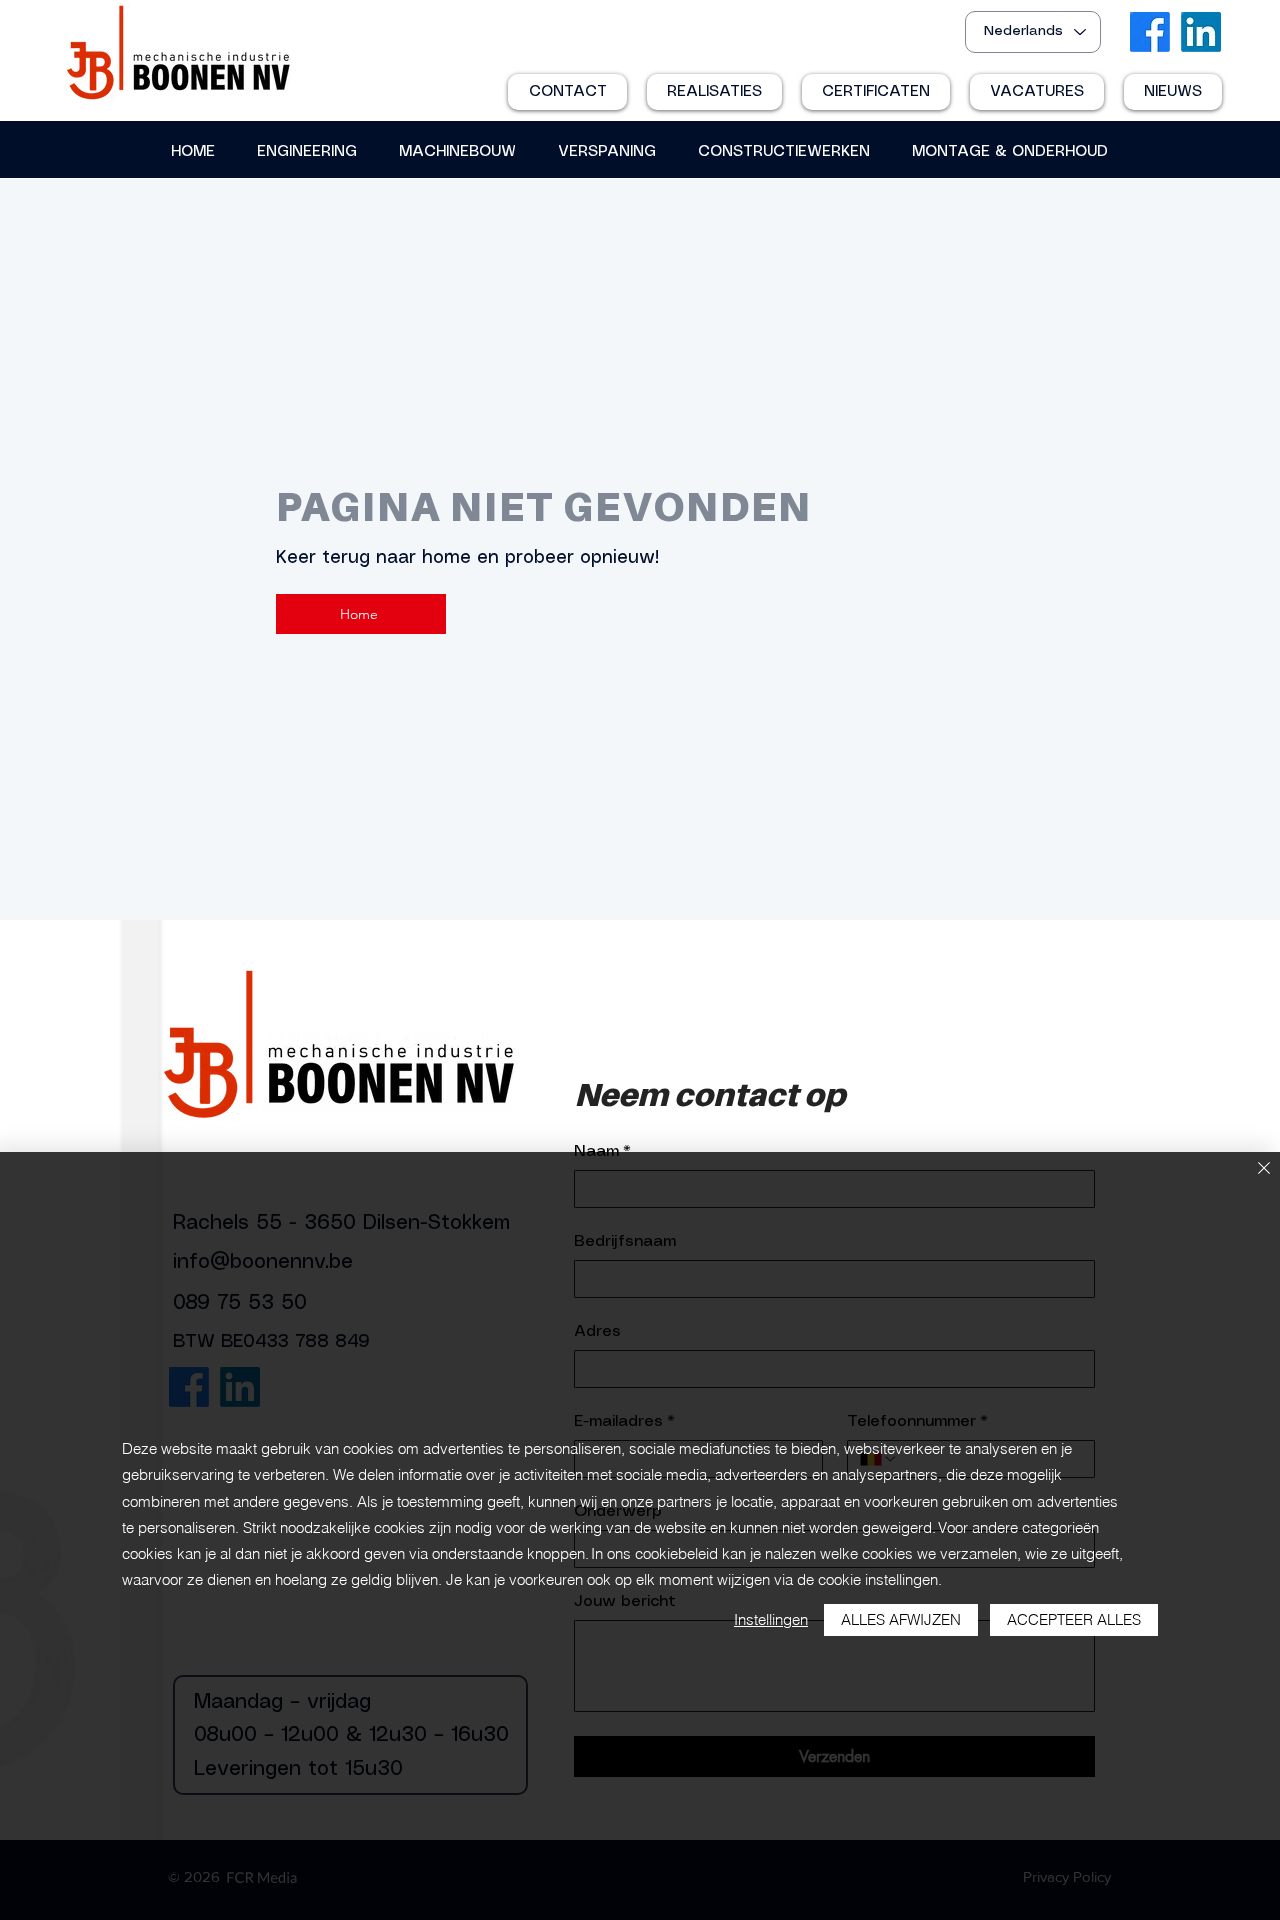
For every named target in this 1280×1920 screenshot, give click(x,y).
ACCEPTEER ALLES (1074, 1619)
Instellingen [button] (771, 1619)
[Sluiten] (1264, 1169)
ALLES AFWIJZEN (901, 1619)
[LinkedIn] (1201, 32)
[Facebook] (1150, 32)
